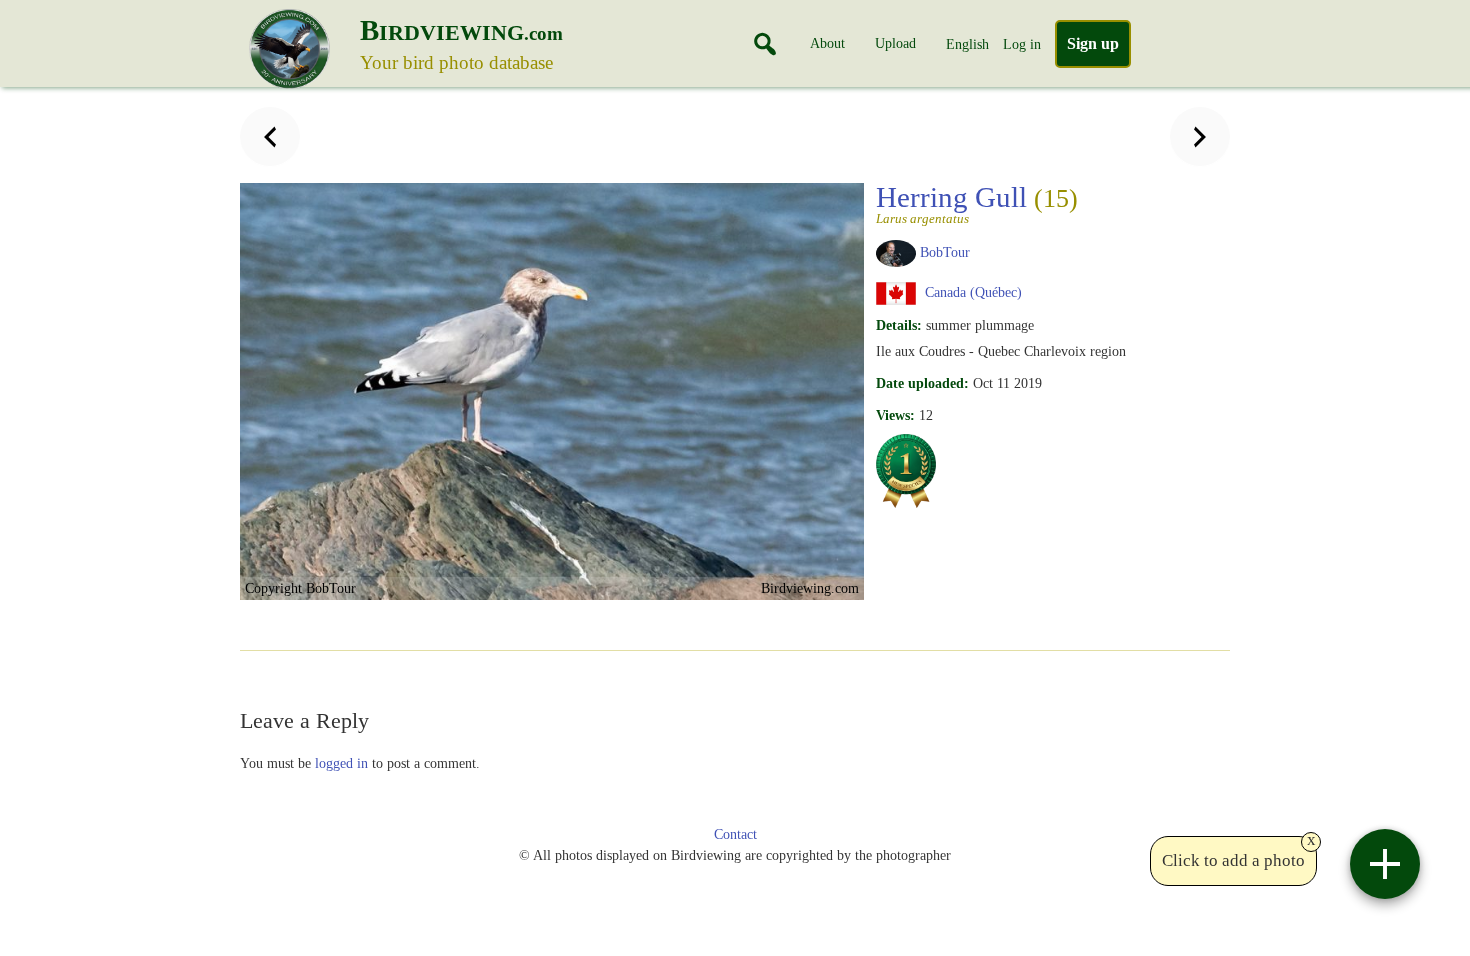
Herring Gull (977, 203)
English (967, 44)
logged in (341, 763)
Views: (895, 415)
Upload (895, 43)
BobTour (945, 252)
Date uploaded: (922, 383)
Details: (899, 325)
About (827, 43)
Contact (735, 834)
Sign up (1093, 43)
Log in (1022, 44)
